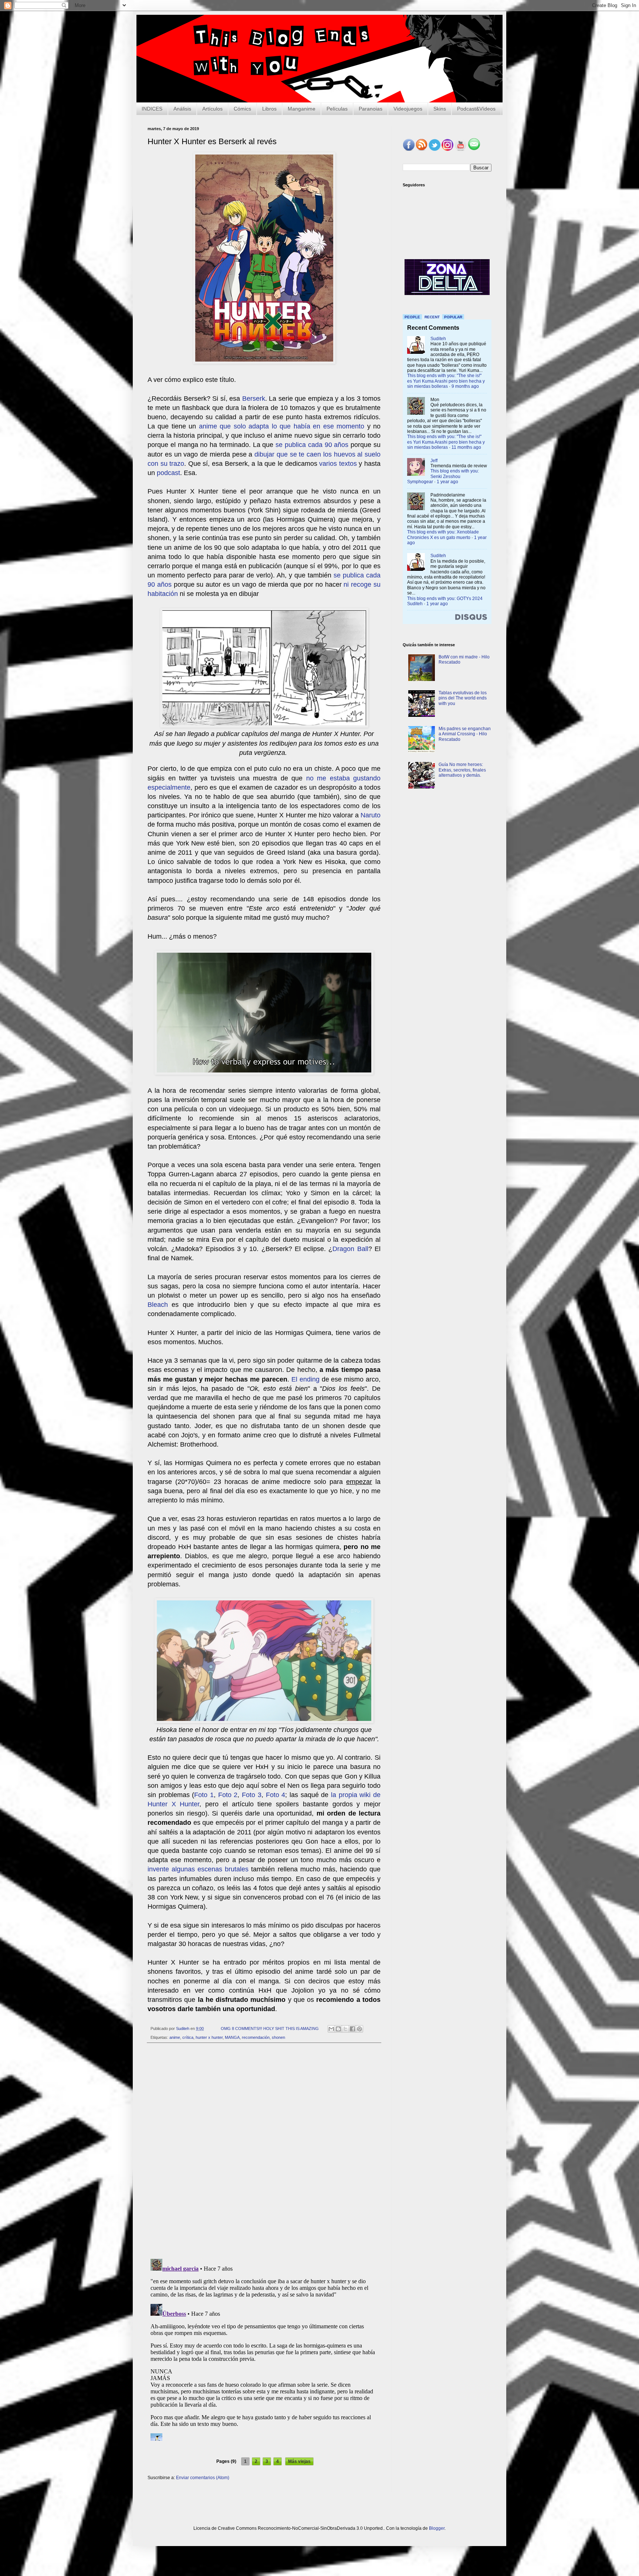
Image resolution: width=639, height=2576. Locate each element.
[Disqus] (264, 2151)
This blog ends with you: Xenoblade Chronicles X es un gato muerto (443, 535)
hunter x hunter (209, 2037)
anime (175, 2037)
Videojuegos (408, 109)
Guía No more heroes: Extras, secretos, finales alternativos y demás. (462, 770)
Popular (453, 317)
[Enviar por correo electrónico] (331, 2029)
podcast (168, 473)
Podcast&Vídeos (476, 109)
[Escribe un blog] (338, 2029)
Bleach (158, 1305)
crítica (188, 2037)
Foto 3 (252, 1795)
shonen (278, 2037)
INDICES (152, 109)
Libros (269, 109)
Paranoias (371, 109)
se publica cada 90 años (312, 445)
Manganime (302, 109)
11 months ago (466, 447)
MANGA (232, 2037)
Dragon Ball (350, 1249)
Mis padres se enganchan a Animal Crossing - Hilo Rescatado (465, 734)
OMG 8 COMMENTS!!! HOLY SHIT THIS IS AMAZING (270, 2028)
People (412, 317)
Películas (337, 109)
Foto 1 (204, 1795)
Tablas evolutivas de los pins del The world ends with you (463, 698)
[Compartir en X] (345, 2029)
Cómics (242, 109)
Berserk (254, 399)
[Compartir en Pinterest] (359, 2029)
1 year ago (447, 482)
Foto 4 (276, 1795)
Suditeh (438, 339)
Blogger (437, 2528)
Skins (440, 109)
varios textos (338, 464)
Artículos (212, 109)
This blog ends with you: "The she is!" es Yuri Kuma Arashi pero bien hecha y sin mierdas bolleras (446, 381)
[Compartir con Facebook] (352, 2029)
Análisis (182, 109)
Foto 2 (228, 1795)
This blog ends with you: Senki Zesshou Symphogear (443, 476)
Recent (432, 317)
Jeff (434, 461)
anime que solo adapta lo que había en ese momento (282, 426)
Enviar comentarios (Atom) (203, 2478)
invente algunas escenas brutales (198, 1869)
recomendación (256, 2037)
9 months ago (465, 386)
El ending (305, 1379)
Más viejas (299, 2461)
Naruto (371, 815)
